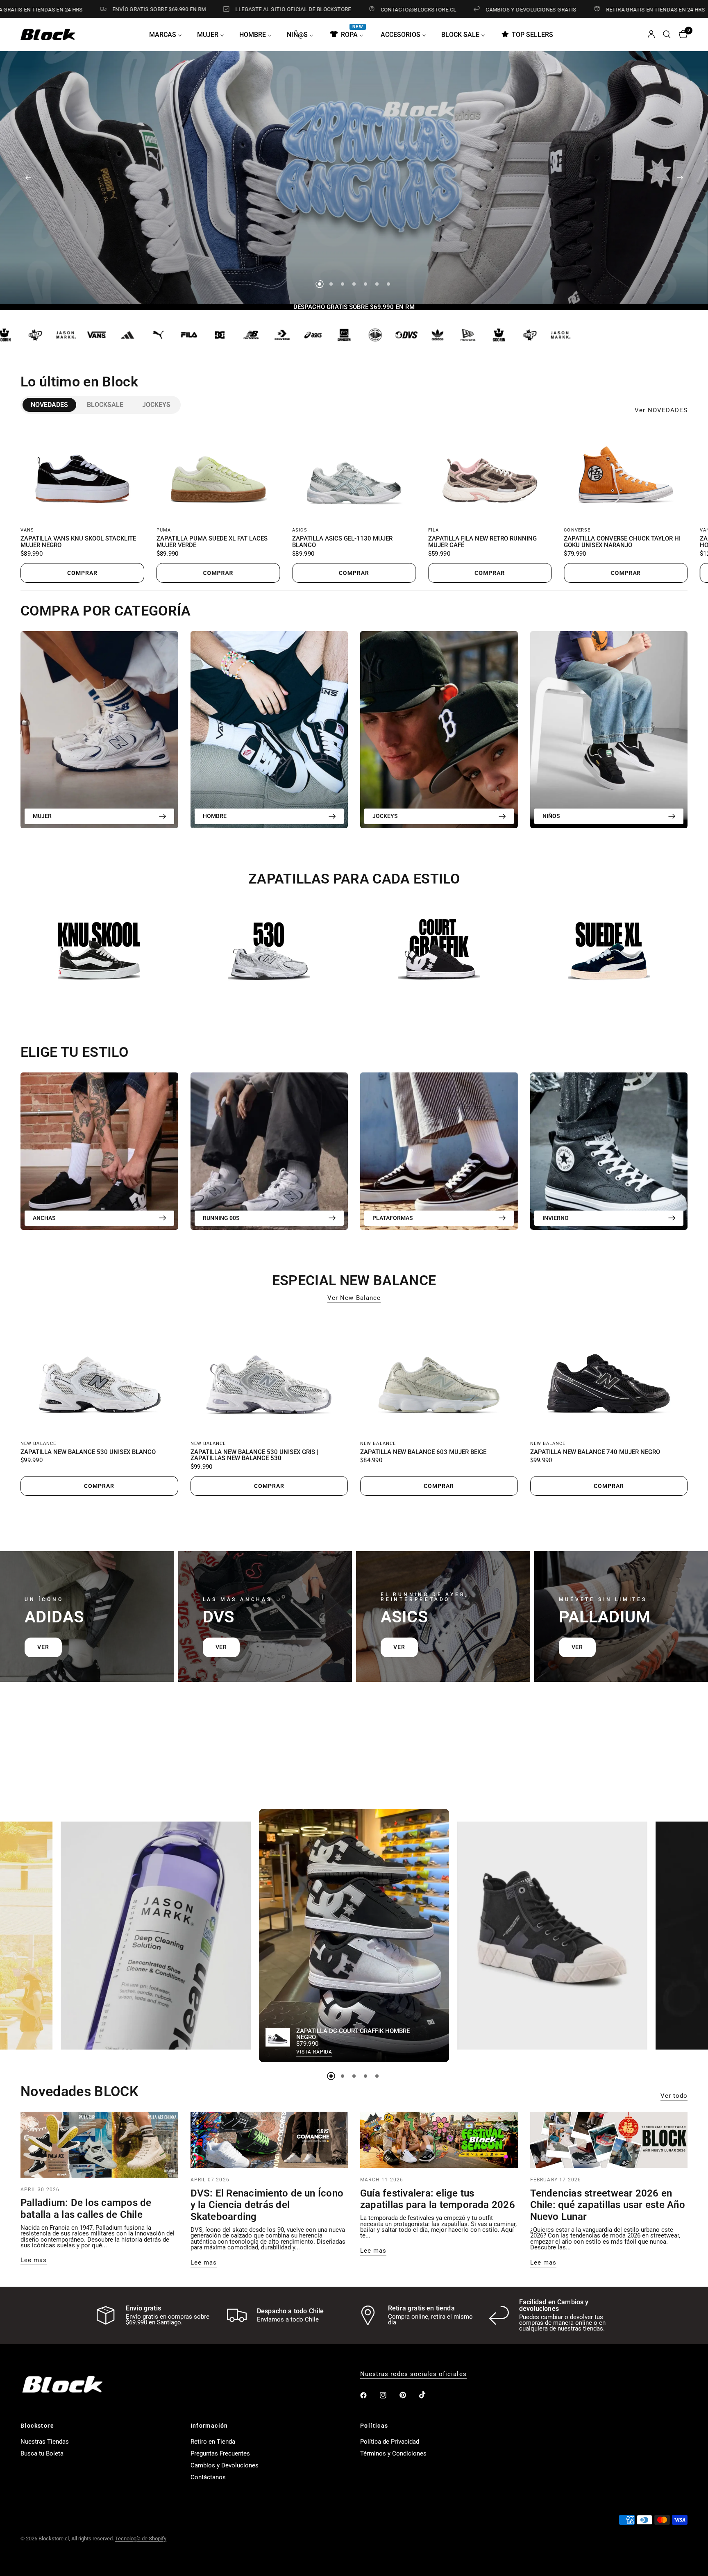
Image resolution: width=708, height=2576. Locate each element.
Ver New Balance (354, 1298)
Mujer (42, 816)
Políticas (374, 2426)
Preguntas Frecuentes (220, 2453)
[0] (681, 34)
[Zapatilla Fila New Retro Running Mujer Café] (490, 473)
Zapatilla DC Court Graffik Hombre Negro (353, 2034)
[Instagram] (389, 2395)
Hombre (215, 816)
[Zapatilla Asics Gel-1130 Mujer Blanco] (354, 473)
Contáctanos (208, 2477)
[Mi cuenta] (651, 34)
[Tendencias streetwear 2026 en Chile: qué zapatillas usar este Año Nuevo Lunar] (609, 2140)
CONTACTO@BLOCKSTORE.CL (292, 9)
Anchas (44, 1218)
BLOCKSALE (105, 405)
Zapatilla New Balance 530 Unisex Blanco (88, 1452)
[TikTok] (428, 2395)
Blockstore (37, 2426)
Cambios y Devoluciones (225, 2465)
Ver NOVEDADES (661, 410)
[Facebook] (369, 2395)
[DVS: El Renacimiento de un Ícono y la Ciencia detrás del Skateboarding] (269, 2140)
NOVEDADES (49, 405)
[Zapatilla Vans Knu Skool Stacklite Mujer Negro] (82, 473)
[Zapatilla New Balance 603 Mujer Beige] (439, 1373)
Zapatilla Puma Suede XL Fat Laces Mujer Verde (212, 542)
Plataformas (393, 1218)
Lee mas (34, 2260)
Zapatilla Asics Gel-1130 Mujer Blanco (342, 542)
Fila (433, 530)
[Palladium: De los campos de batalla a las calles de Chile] (99, 2145)
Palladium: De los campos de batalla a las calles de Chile (86, 2209)
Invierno (556, 1218)
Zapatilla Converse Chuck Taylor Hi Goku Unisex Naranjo (622, 542)
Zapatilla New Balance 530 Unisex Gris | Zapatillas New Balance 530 (254, 1456)
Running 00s (221, 1218)
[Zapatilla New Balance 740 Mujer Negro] (609, 1373)
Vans (27, 530)
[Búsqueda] (667, 34)
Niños (551, 816)
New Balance (38, 1444)
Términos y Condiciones (393, 2453)
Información (209, 2426)
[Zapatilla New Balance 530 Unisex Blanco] (99, 1373)
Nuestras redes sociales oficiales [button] (413, 2374)
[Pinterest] (408, 2395)
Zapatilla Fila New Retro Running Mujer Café (482, 542)
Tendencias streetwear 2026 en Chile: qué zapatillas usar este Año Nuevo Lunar (608, 2205)
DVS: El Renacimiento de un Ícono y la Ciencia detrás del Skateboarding (267, 2205)
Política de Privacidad (390, 2442)
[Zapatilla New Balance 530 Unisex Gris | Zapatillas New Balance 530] (269, 1373)
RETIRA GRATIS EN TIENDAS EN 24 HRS (529, 9)
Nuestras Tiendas (45, 2442)
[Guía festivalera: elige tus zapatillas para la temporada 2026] (439, 2140)
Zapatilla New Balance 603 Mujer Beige (423, 1452)
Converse (577, 530)
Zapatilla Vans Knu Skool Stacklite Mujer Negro (78, 542)
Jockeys (156, 405)
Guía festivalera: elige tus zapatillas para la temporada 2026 (438, 2199)
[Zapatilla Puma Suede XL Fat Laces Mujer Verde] (218, 473)
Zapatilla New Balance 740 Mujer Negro (595, 1452)
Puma (164, 530)
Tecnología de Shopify (141, 2539)
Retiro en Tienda (213, 2442)
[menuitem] (169, 34)
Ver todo (674, 2096)
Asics (300, 530)
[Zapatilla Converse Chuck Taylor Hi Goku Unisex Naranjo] (626, 473)
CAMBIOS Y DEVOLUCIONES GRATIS (404, 9)
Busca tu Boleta (42, 2453)
